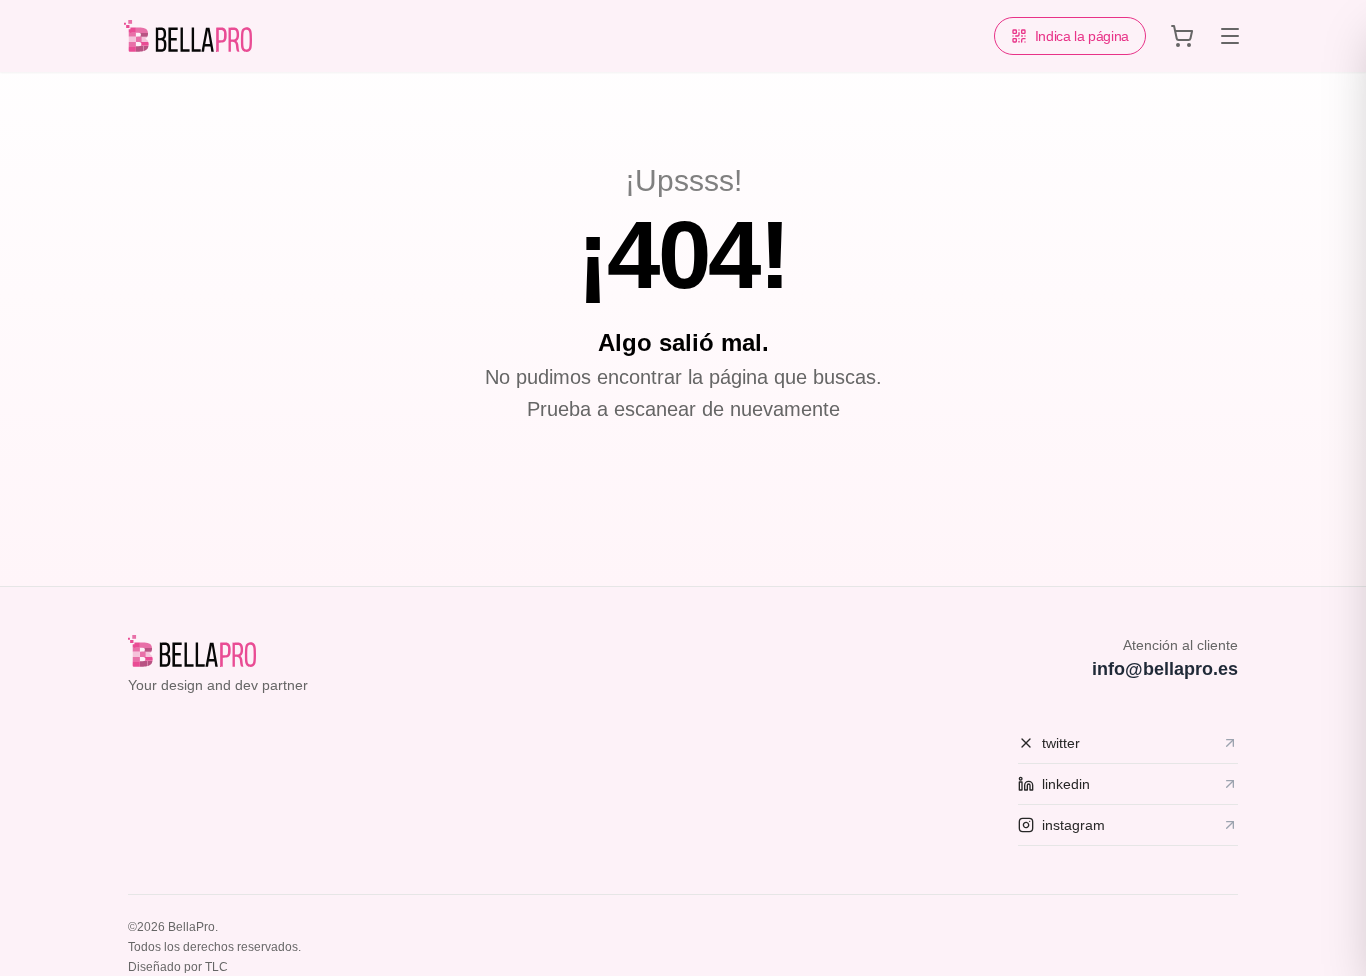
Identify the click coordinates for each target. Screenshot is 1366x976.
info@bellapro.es (1165, 669)
